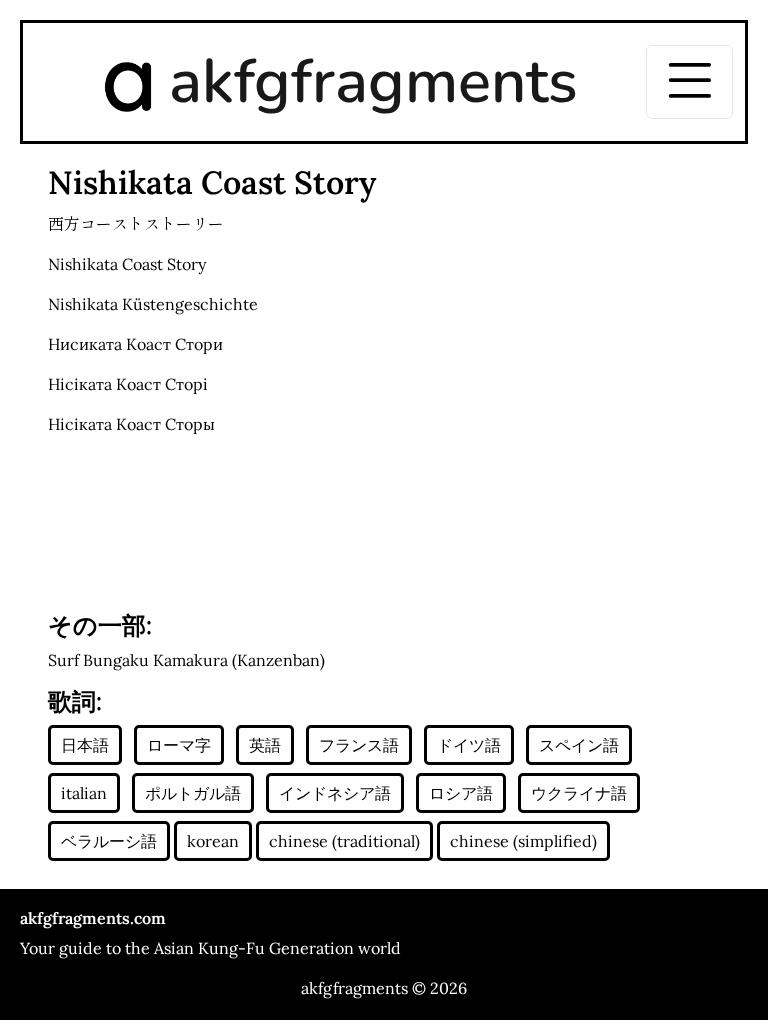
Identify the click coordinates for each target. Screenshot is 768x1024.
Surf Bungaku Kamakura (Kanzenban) (186, 660)
